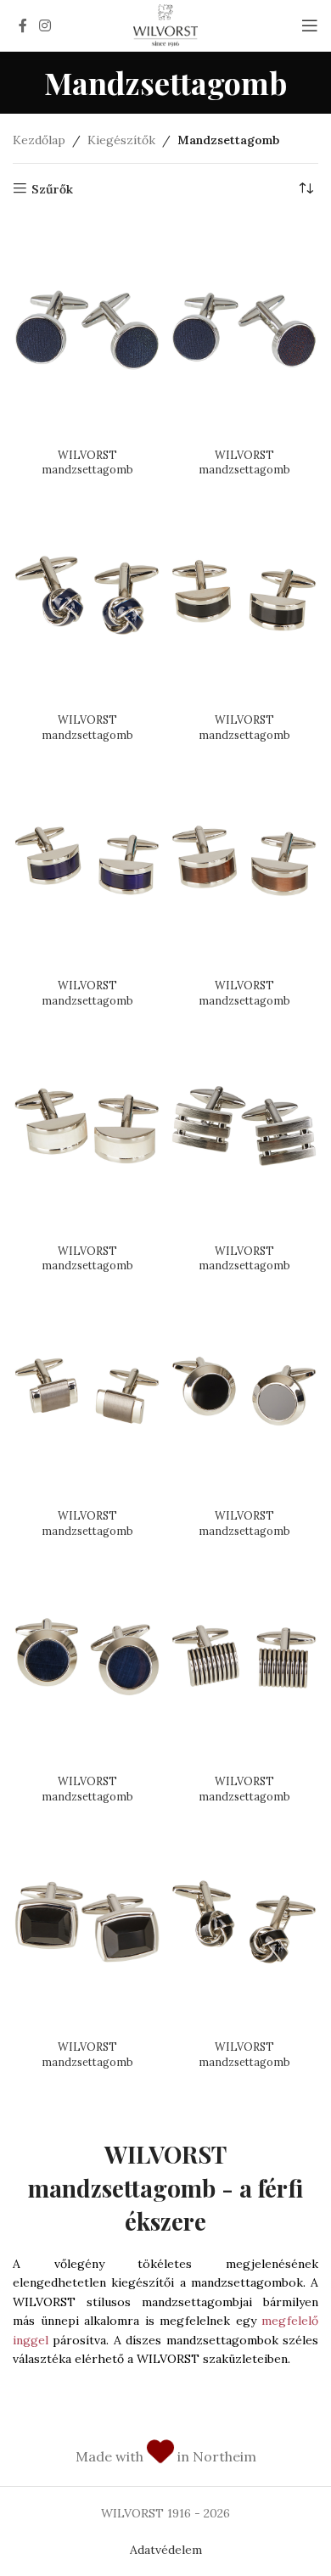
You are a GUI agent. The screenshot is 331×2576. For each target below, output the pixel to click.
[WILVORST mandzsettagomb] (87, 330)
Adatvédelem (166, 2550)
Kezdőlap (39, 140)
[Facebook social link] (23, 25)
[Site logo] (166, 25)
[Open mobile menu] (310, 25)
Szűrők (52, 189)
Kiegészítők (121, 140)
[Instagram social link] (45, 25)
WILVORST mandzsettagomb (87, 462)
